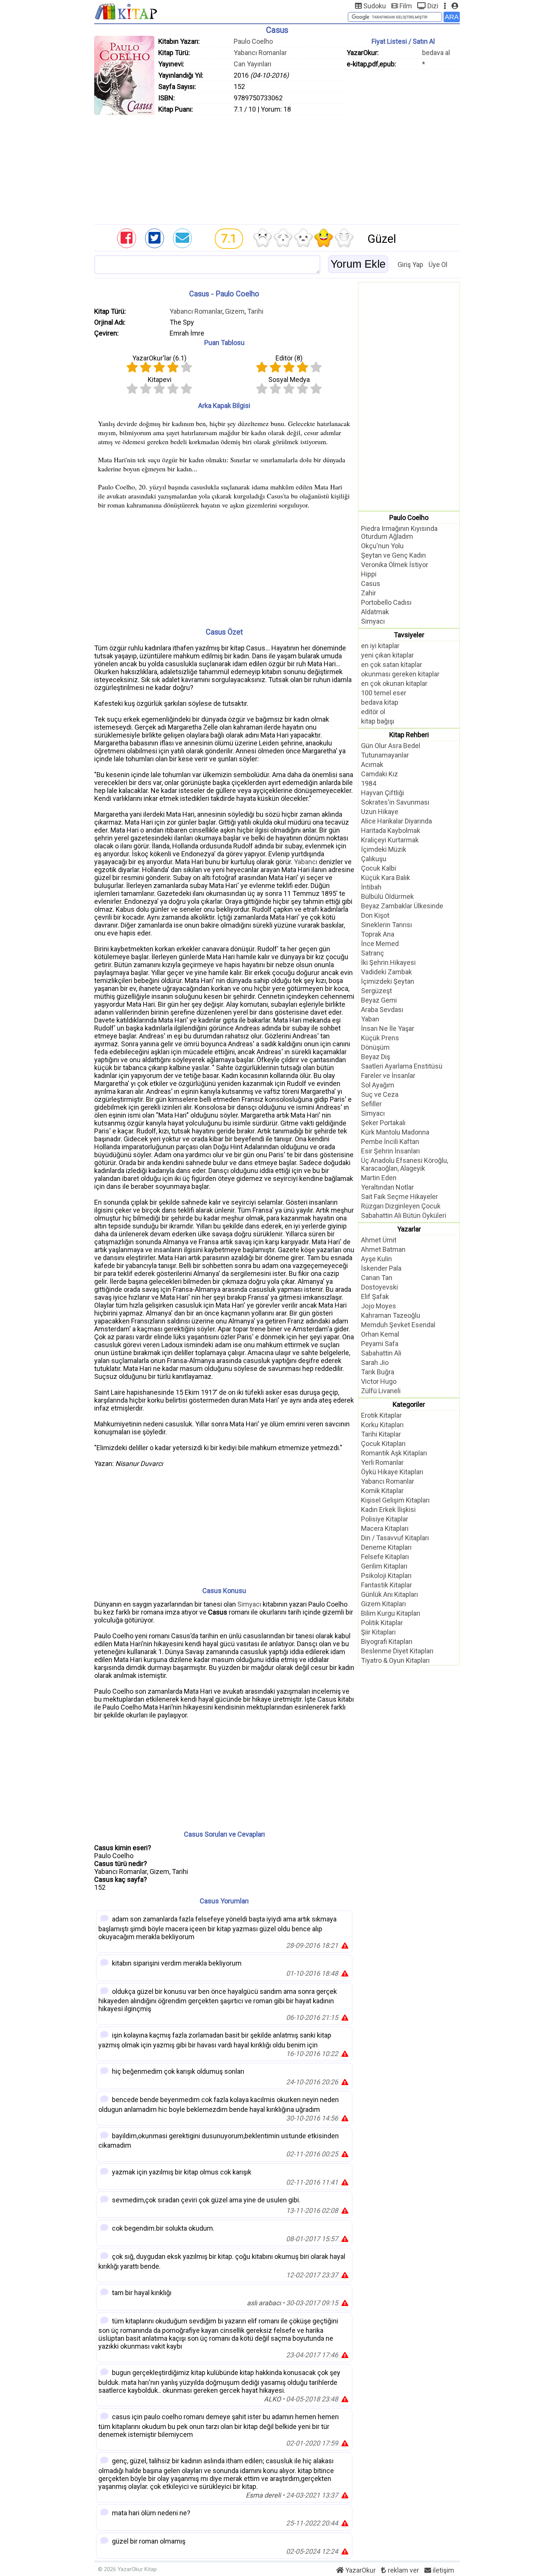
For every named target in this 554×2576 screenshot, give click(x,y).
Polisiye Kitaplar (385, 1519)
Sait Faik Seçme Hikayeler (399, 1197)
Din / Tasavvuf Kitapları (395, 1538)
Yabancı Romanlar (260, 53)
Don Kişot (375, 915)
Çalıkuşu (374, 859)
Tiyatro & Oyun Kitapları (395, 1660)
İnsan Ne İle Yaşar (388, 1028)
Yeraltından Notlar (387, 1187)
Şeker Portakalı (383, 1123)
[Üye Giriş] (455, 6)
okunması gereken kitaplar (400, 674)
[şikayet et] (345, 1945)
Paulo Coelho (253, 41)
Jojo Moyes (379, 1306)
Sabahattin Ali (381, 1353)
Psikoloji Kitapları (386, 1575)
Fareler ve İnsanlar (388, 1076)
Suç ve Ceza (380, 1094)
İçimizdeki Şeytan (388, 981)
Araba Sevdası (382, 1010)
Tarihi (255, 311)
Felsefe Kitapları (385, 1557)
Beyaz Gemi (379, 1000)
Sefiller (371, 1104)
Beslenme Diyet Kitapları (397, 1651)
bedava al (436, 53)
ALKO (272, 2399)
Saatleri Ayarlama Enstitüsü (402, 1066)
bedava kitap (380, 702)
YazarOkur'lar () (159, 358)
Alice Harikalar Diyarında (396, 821)
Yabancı (306, 862)
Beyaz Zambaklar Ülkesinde (402, 906)
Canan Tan (377, 1278)
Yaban (370, 1019)
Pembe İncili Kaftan (390, 1142)
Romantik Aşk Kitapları (394, 1453)
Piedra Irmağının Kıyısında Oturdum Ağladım (399, 532)
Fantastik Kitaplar (386, 1585)
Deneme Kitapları (386, 1547)
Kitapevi (160, 379)
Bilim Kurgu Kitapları (391, 1613)
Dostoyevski (380, 1287)
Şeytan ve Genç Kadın (393, 555)
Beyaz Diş (376, 1057)
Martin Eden (379, 1178)
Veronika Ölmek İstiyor (395, 565)
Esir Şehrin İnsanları (390, 1151)
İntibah (371, 887)
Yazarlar (409, 1229)
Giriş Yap (410, 264)
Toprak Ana (378, 934)
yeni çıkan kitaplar (387, 655)
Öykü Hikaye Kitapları (392, 1472)
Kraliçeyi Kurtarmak (390, 840)
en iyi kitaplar (380, 646)
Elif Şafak (375, 1296)
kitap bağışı (378, 721)
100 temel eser (384, 693)
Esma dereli (263, 2495)
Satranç (373, 953)
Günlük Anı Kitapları (389, 1594)
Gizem (235, 311)
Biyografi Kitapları (387, 1641)
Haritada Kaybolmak (391, 830)
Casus (371, 583)
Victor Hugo (379, 1381)
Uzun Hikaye (380, 812)
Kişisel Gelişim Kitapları (395, 1500)
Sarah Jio (375, 1362)
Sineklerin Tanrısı (386, 925)
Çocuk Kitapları (383, 1444)
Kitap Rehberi (409, 735)
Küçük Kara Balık (386, 878)
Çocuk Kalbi (379, 868)
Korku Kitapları (382, 1425)
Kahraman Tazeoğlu (391, 1315)
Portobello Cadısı (386, 602)
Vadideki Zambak (386, 972)
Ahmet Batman (383, 1249)
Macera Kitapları (385, 1528)
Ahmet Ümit (379, 1240)
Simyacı (249, 1604)
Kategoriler (409, 1404)
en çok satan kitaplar (392, 665)
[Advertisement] (277, 168)
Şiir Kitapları (378, 1632)
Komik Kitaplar (382, 1491)
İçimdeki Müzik (384, 849)
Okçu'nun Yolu (382, 546)
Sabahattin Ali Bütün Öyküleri (404, 1215)
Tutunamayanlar (385, 755)
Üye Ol (438, 264)
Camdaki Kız (380, 774)
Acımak (372, 764)
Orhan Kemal (380, 1334)
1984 (369, 783)
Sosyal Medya (289, 379)
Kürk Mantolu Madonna (395, 1132)
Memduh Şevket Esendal (398, 1325)
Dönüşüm (375, 1047)
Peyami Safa (380, 1344)
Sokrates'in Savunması (395, 802)
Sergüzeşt (376, 991)
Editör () (289, 358)
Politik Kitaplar (382, 1623)
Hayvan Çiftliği (383, 793)
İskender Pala (381, 1268)
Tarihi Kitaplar (381, 1434)
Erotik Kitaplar (381, 1415)
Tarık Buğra (378, 1372)
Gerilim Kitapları (384, 1566)
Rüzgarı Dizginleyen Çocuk (401, 1206)
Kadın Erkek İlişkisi (388, 1510)
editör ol (373, 712)
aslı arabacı (264, 2303)
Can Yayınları (253, 64)
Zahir (369, 593)
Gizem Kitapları (383, 1604)
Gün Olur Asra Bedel (391, 746)
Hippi (369, 574)
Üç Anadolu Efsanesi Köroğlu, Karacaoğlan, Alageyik (405, 1164)
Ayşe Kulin (376, 1259)
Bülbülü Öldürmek (387, 896)
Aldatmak (375, 612)
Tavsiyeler (409, 635)
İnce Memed (380, 944)
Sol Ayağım (378, 1085)
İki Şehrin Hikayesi (388, 962)
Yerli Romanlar (382, 1462)
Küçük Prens (380, 1038)
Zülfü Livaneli (381, 1391)
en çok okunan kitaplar (394, 683)
